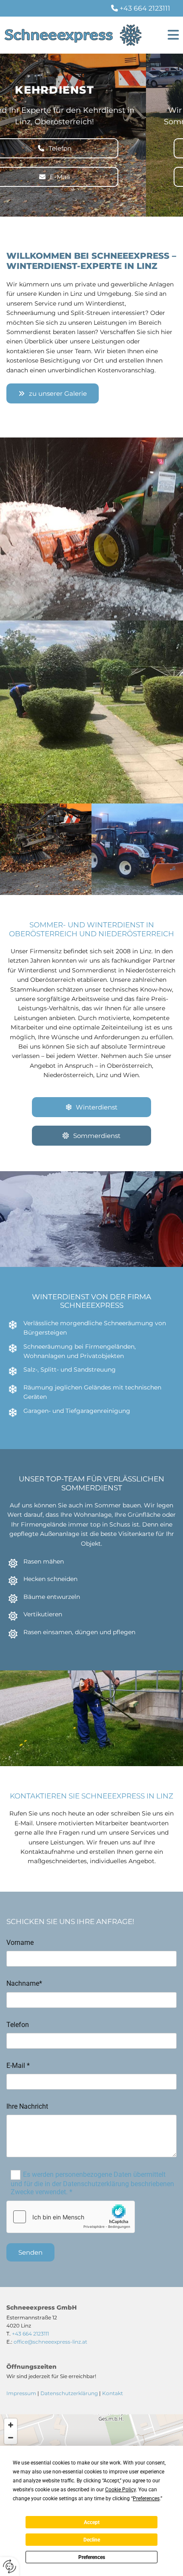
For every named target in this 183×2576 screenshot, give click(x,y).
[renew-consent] (10, 2566)
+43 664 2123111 (145, 8)
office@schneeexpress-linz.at (50, 2342)
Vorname (20, 1943)
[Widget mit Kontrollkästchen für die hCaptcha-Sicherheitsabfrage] (71, 2217)
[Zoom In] (11, 2425)
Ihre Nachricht (27, 2106)
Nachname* (24, 1983)
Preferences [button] (146, 2499)
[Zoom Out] (11, 2438)
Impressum (21, 2393)
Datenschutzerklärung (69, 2393)
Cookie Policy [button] (120, 2490)
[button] (168, 35)
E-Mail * (18, 2066)
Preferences (92, 2557)
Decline (92, 2540)
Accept (92, 2522)
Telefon (18, 2025)
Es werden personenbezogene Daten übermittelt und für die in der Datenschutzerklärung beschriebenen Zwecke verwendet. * (92, 2183)
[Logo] (73, 35)
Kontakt (113, 2393)
